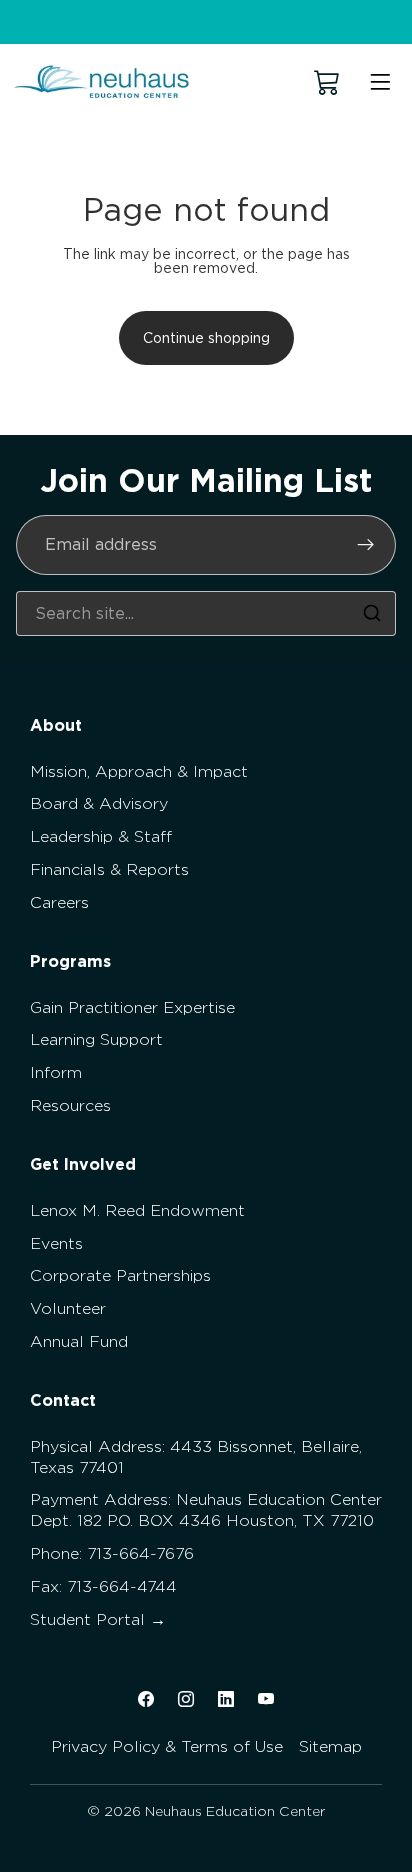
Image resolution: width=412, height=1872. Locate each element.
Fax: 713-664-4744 (103, 1586)
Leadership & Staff (101, 836)
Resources (70, 1105)
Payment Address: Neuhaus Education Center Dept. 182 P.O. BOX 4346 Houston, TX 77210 (206, 1510)
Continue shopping (206, 338)
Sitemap (330, 1746)
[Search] (372, 613)
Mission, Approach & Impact (139, 771)
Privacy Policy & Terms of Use (167, 1746)
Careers (59, 902)
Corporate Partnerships (120, 1275)
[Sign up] (366, 545)
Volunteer (68, 1308)
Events (56, 1243)
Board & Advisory (99, 803)
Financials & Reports (109, 869)
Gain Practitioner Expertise (132, 1007)
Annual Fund (79, 1341)
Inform (56, 1072)
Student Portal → (98, 1619)
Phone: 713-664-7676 (112, 1553)
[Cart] (327, 82)
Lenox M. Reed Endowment (137, 1210)
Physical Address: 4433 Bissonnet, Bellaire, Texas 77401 (196, 1457)
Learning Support (96, 1039)
